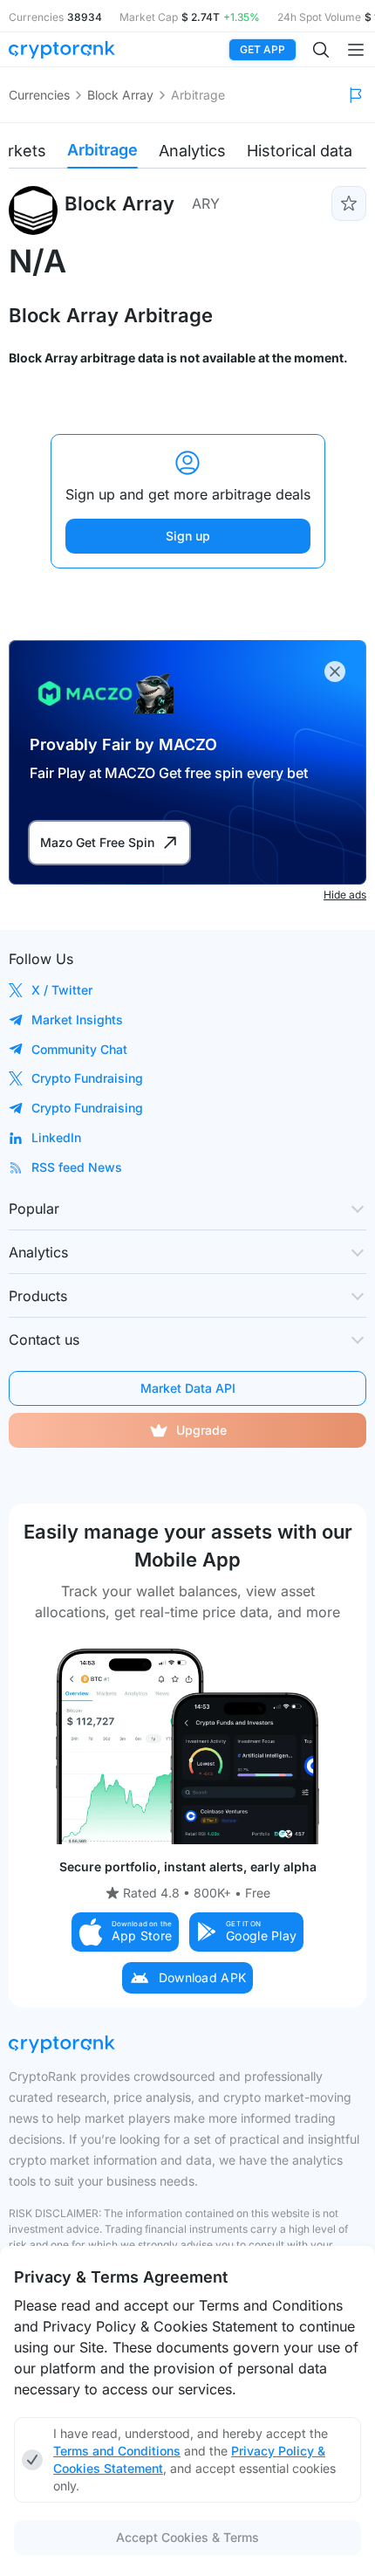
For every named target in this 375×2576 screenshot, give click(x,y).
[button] (126, 1932)
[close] (335, 672)
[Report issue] (356, 95)
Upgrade (201, 1430)
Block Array (120, 95)
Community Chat (79, 1049)
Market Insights (77, 1019)
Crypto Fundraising (87, 1078)
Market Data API (188, 1388)
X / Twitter (62, 990)
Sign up (188, 536)
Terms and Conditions (117, 2451)
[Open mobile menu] (356, 50)
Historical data (300, 151)
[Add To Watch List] (349, 203)
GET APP (262, 49)
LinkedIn (56, 1137)
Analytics (192, 151)
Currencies (39, 95)
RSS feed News (77, 1167)
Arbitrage (102, 150)
